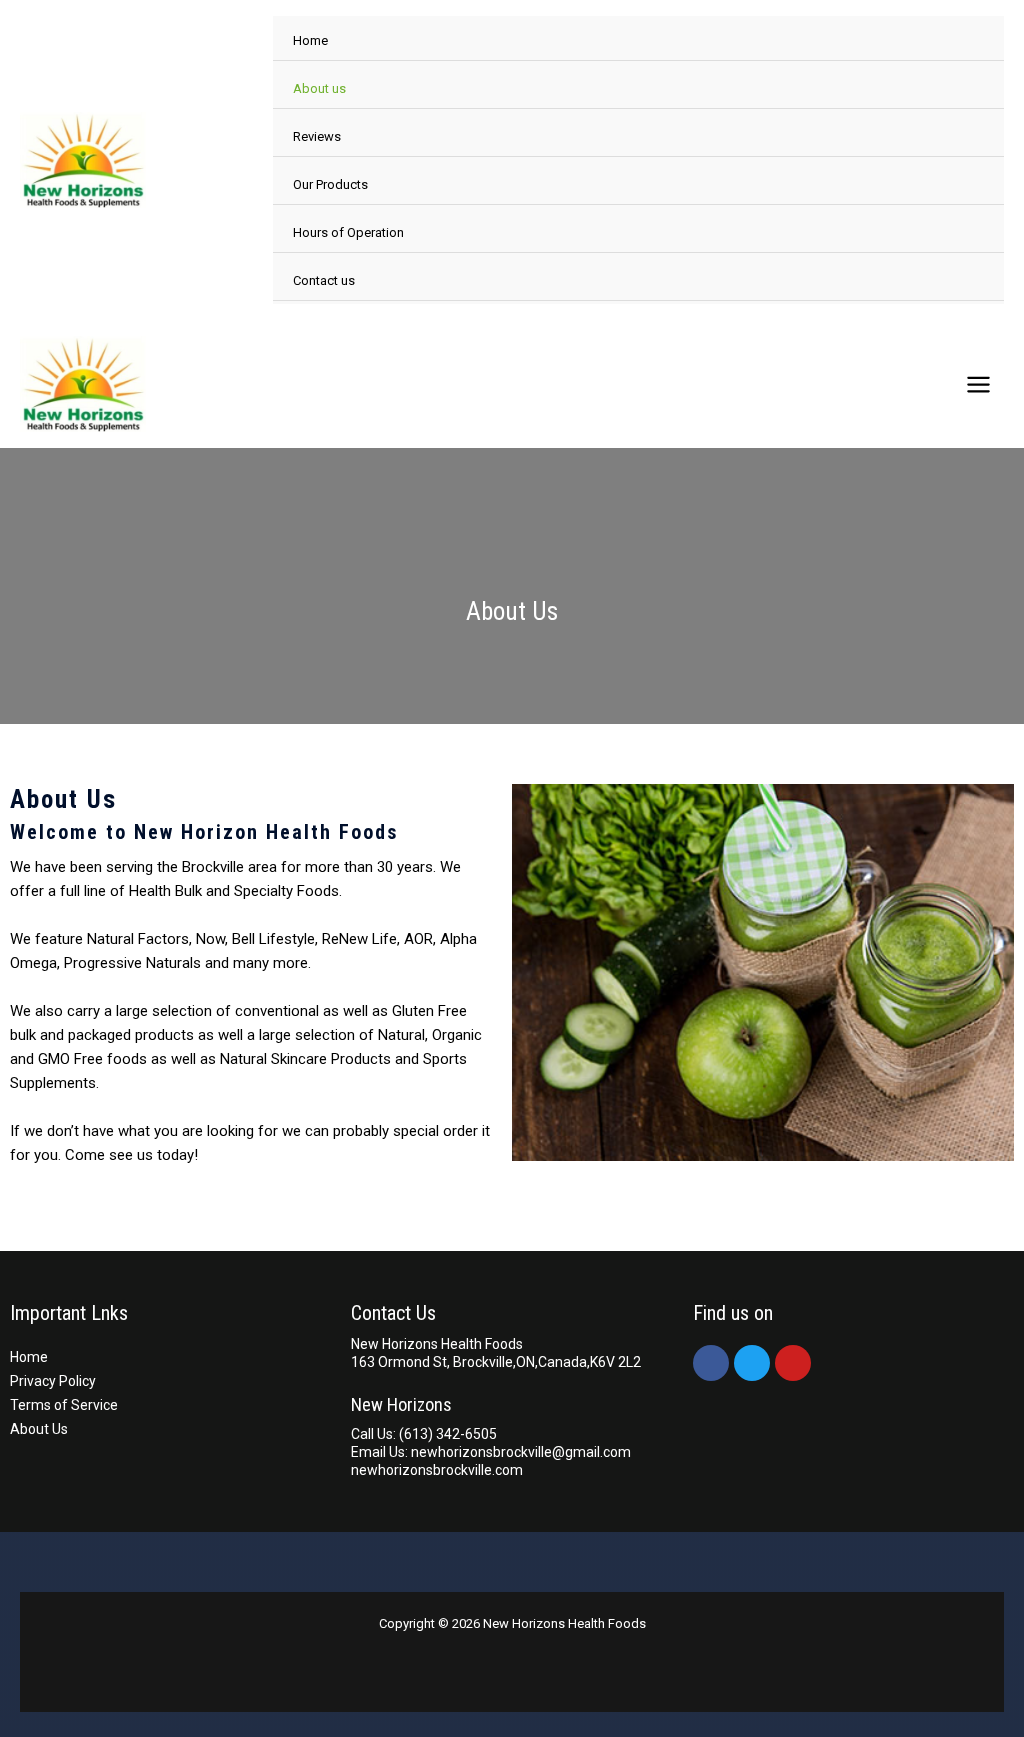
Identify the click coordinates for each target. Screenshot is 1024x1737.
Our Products (330, 184)
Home (310, 40)
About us (319, 88)
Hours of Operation (348, 232)
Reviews (317, 136)
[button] (531, 972)
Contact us (324, 280)
